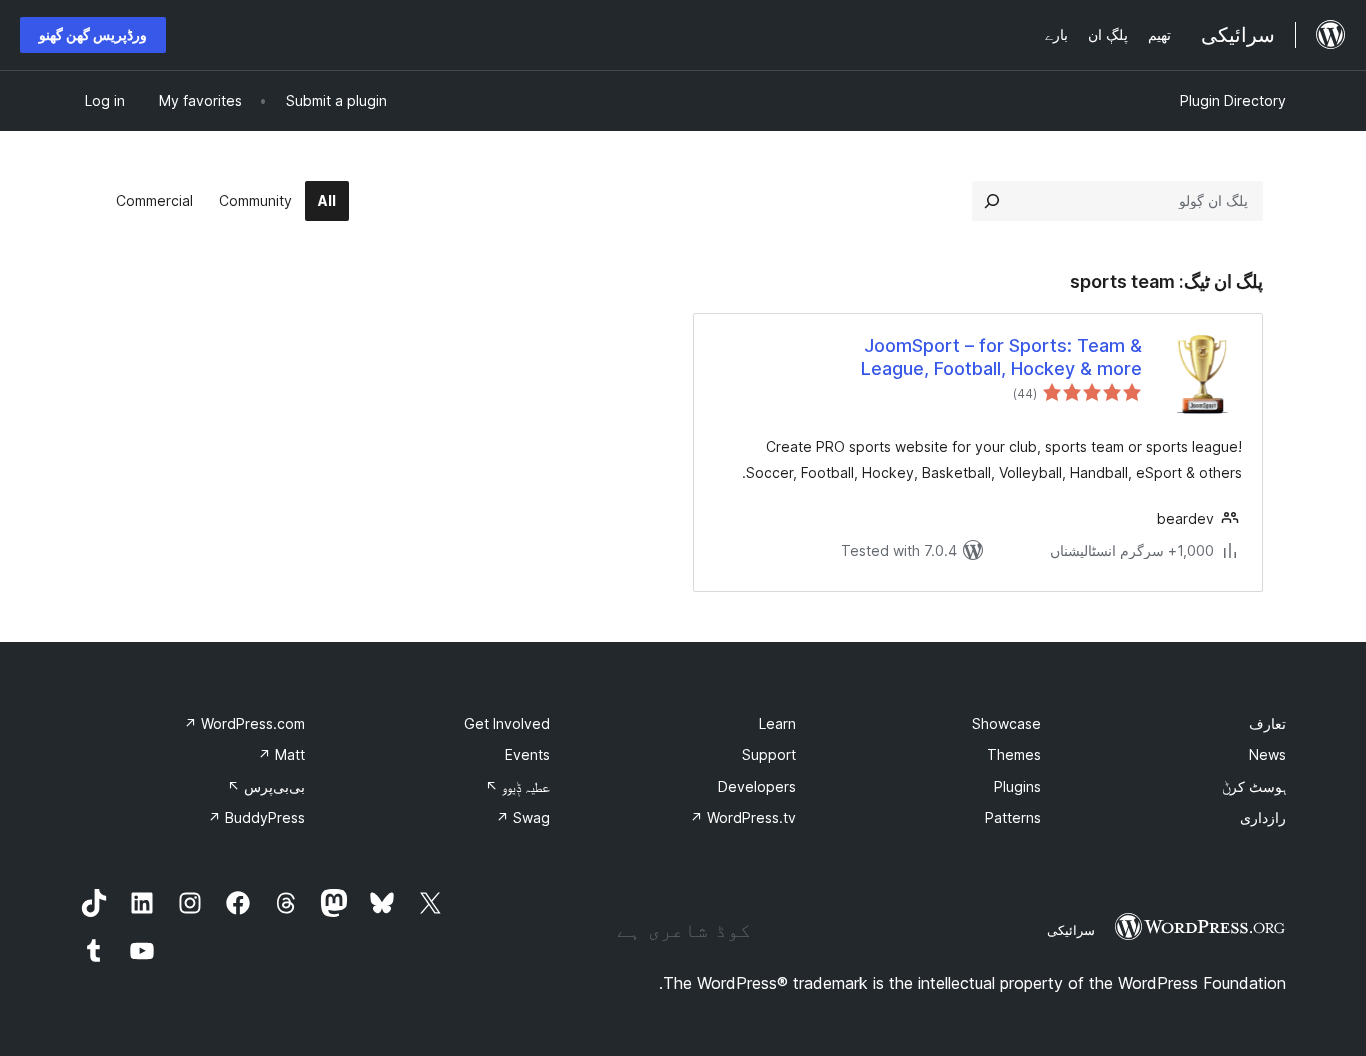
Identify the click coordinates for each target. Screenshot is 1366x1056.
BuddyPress (256, 817)
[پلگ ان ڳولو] (992, 201)
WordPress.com (244, 723)
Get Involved (507, 723)
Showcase (1006, 723)
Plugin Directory (1233, 100)
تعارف (1267, 723)
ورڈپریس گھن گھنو (93, 34)
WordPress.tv (743, 817)
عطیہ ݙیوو (517, 786)
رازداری (1263, 817)
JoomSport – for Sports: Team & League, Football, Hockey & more (1001, 357)
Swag (523, 817)
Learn (777, 723)
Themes (1014, 754)
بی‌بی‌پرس (266, 786)
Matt (281, 754)
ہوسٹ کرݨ (1254, 786)
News (1267, 754)
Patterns (1013, 817)
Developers (757, 786)
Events (527, 754)
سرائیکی (1071, 930)
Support (769, 754)
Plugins (1017, 786)
